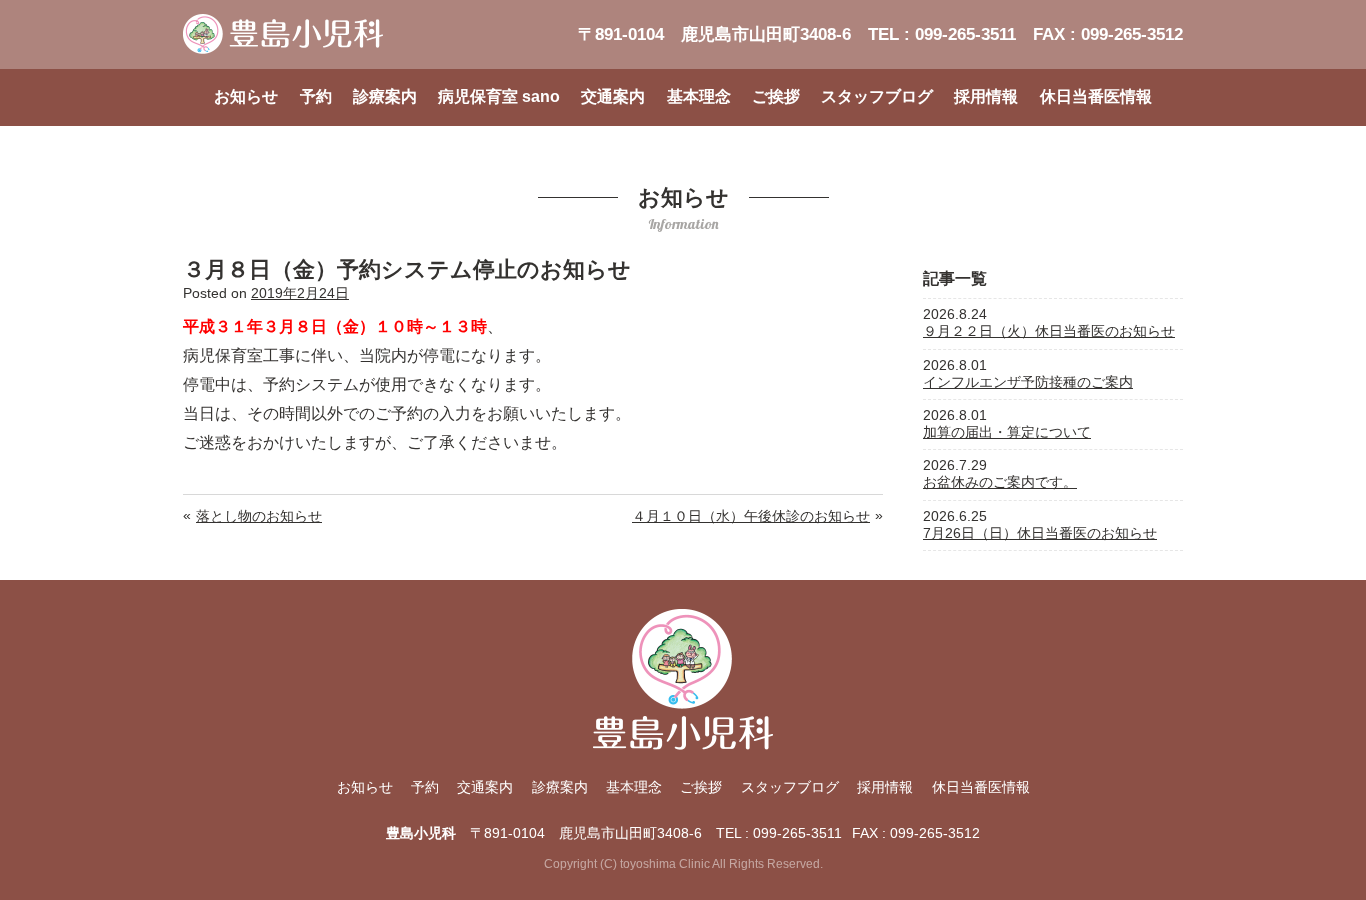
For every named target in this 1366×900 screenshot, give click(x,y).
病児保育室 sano (499, 96)
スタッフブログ (877, 96)
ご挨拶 (776, 96)
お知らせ (246, 96)
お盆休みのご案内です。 (1000, 482)
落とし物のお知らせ (259, 516)
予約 (316, 96)
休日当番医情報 (1096, 96)
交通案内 (613, 96)
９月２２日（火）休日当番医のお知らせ (1049, 331)
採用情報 (986, 96)
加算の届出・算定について (1007, 432)
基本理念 (699, 96)
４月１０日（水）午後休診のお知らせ (751, 516)
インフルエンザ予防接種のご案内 (1028, 382)
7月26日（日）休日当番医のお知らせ (1040, 533)
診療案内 (385, 96)
